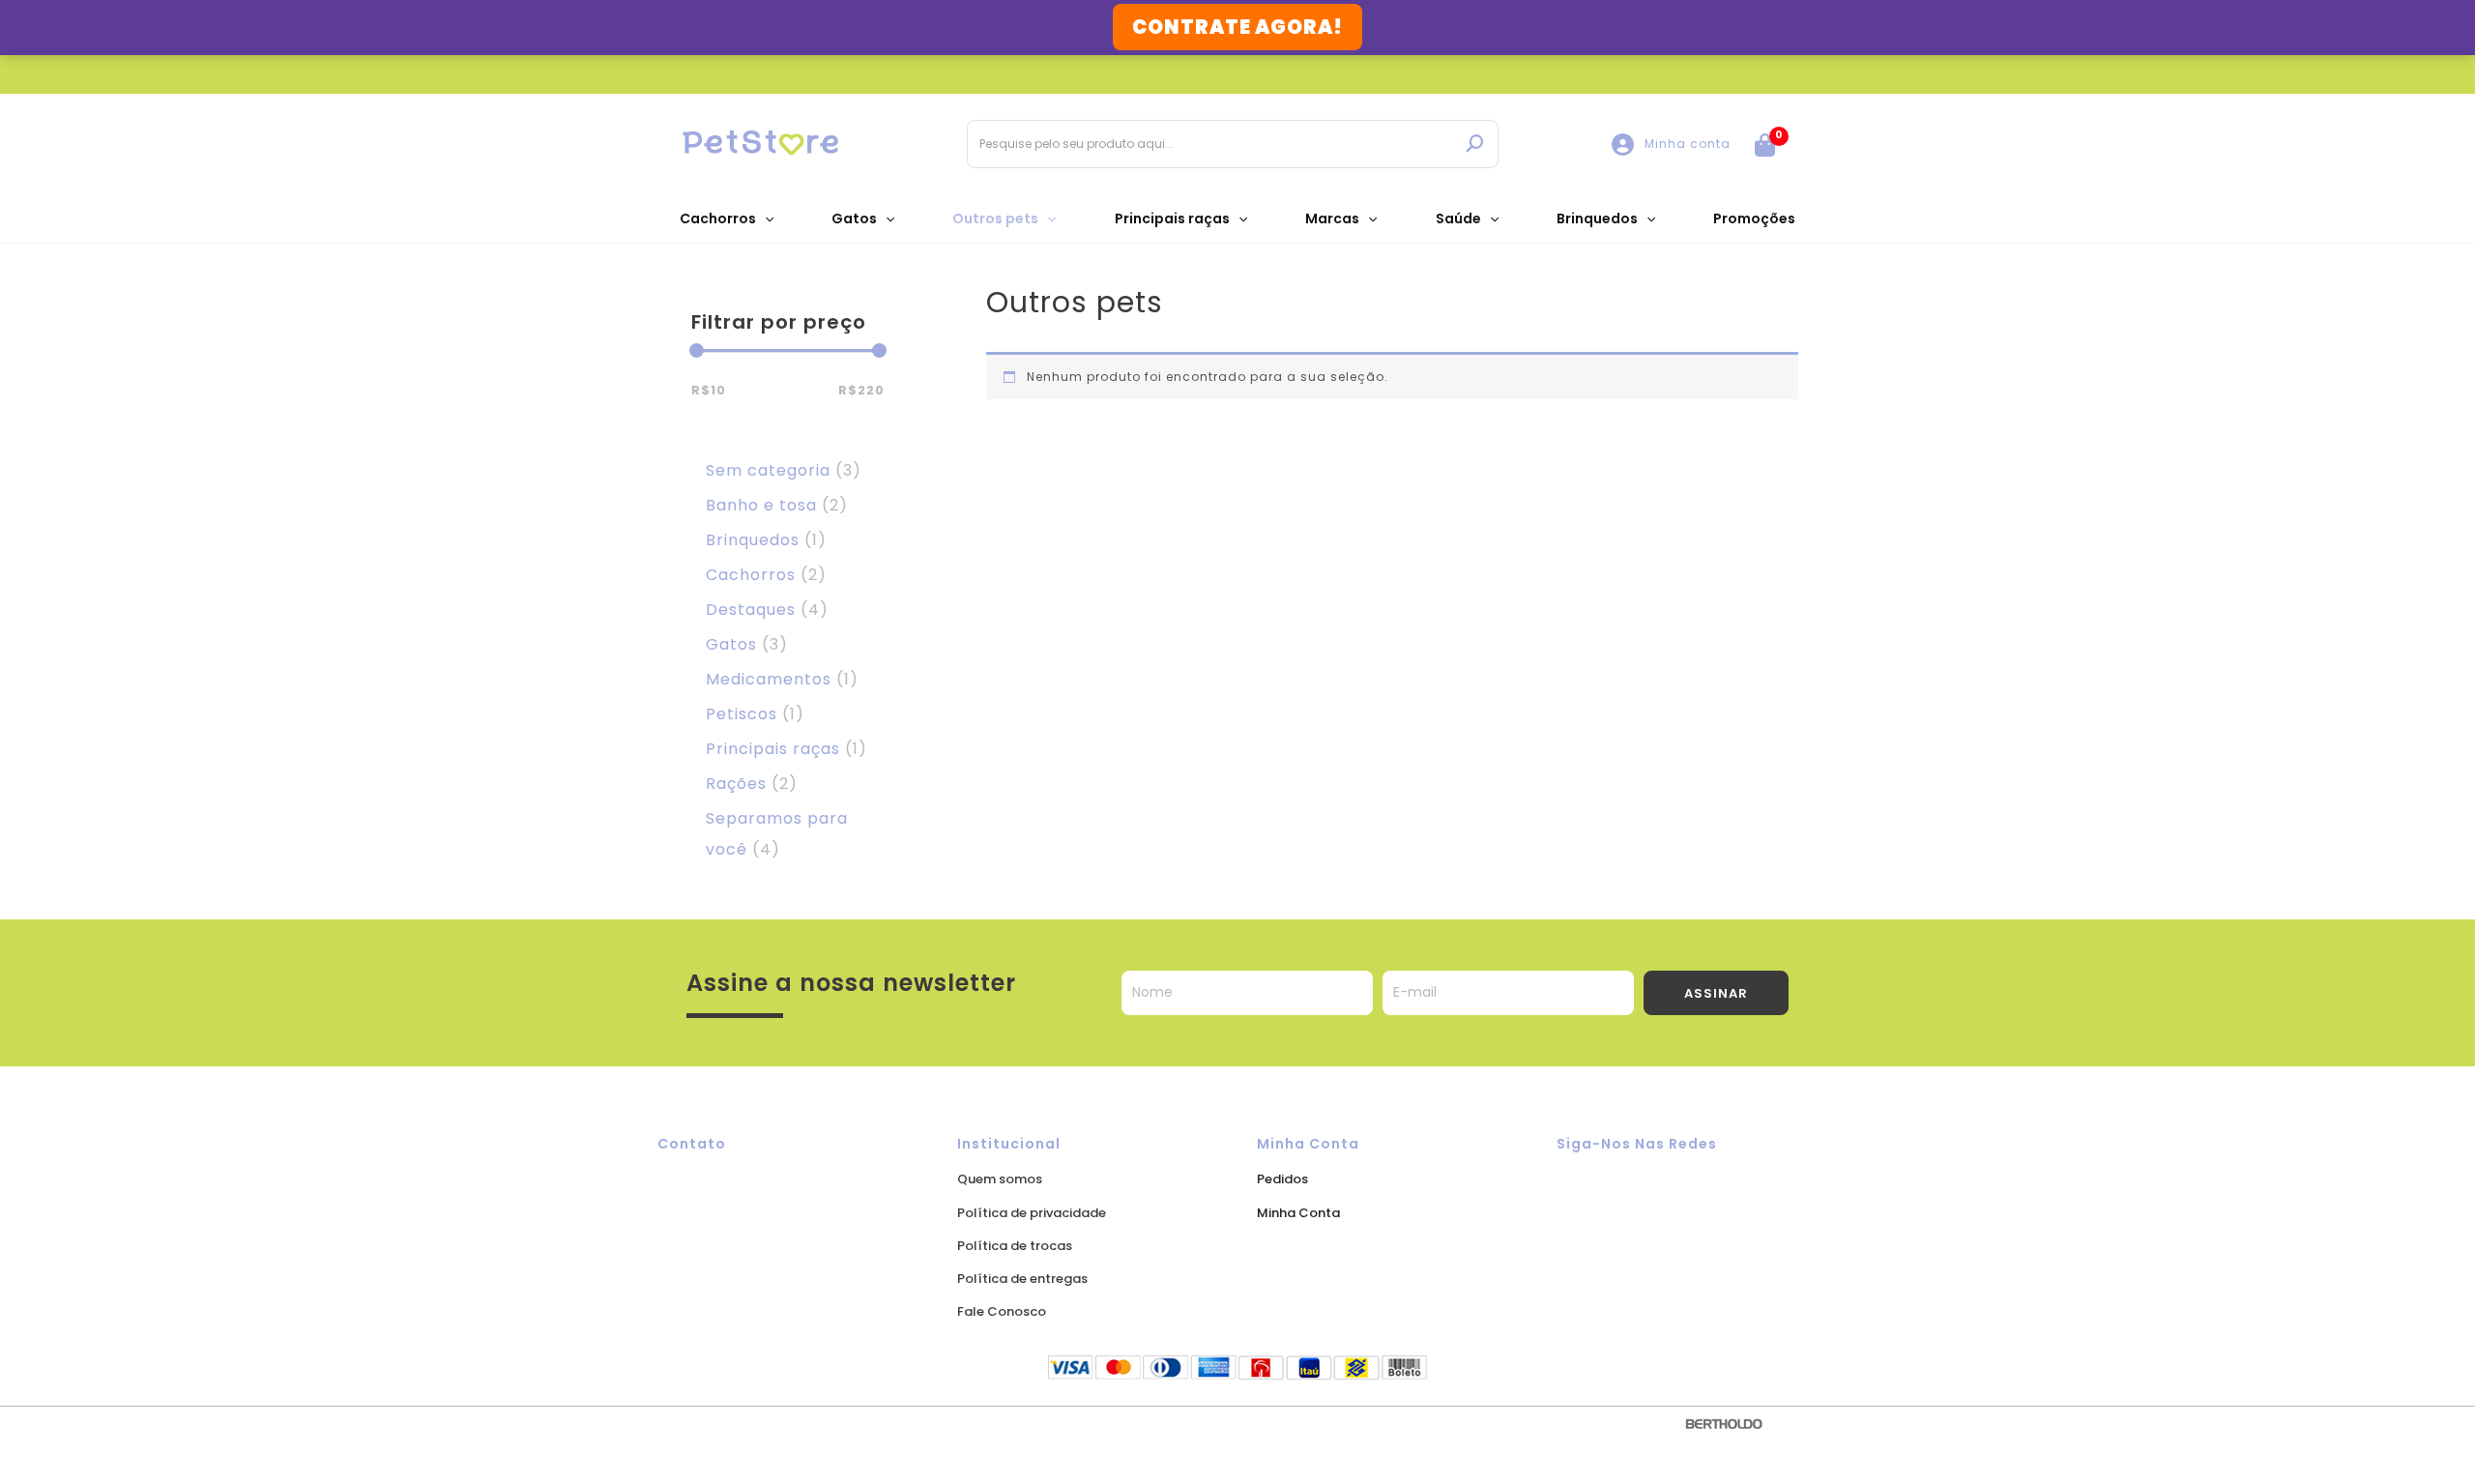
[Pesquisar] (1474, 144)
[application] (765, 218)
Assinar (1716, 993)
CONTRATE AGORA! (1237, 27)
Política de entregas (1022, 1279)
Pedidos (1282, 1179)
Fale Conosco (1002, 1311)
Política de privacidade (1032, 1213)
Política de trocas (1015, 1246)
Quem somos (1000, 1179)
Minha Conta (1298, 1213)
